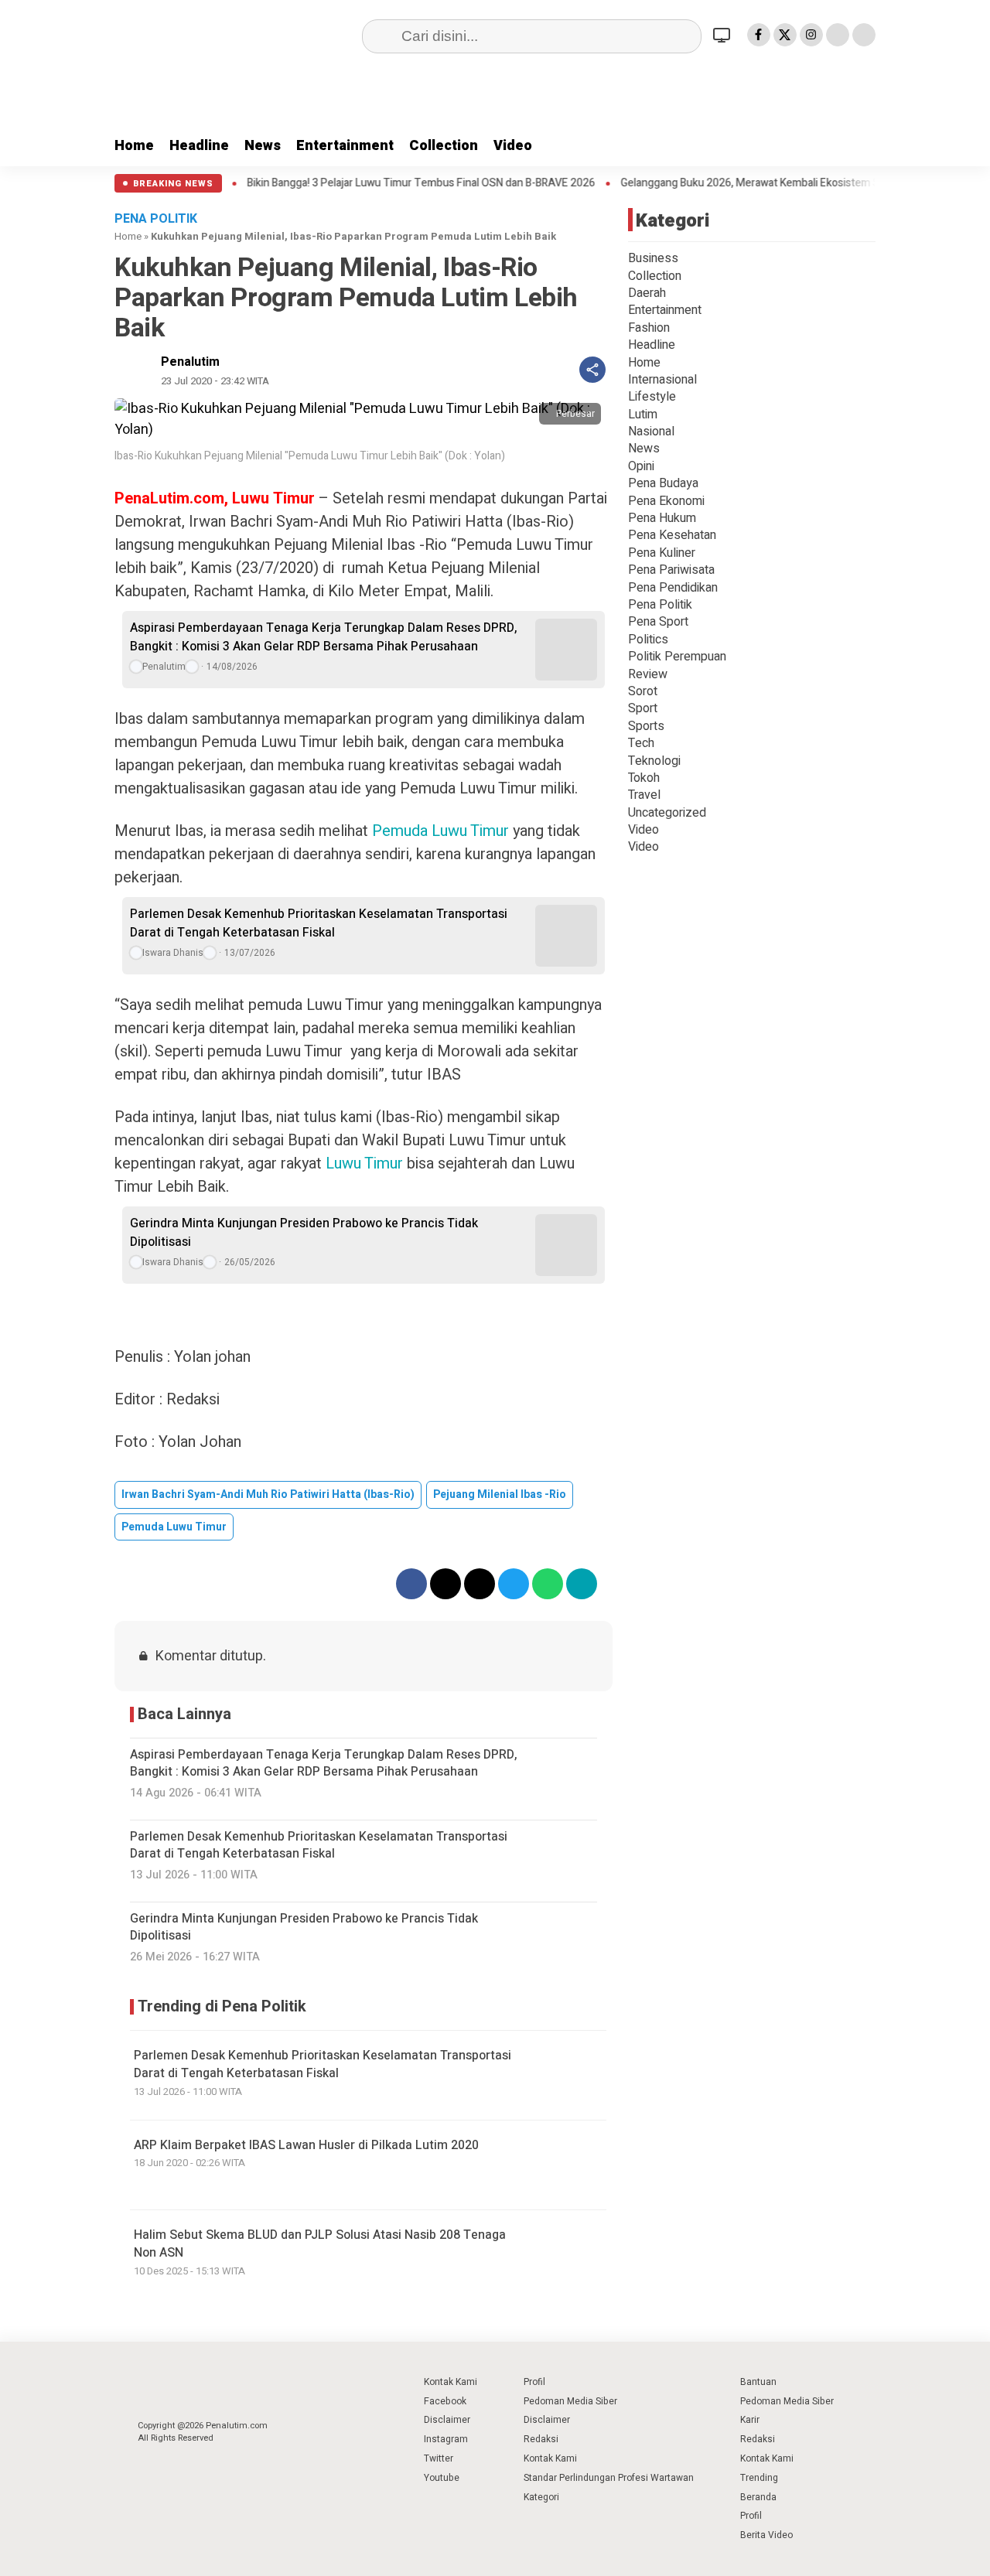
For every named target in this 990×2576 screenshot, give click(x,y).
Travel (644, 795)
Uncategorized (667, 813)
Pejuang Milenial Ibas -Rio (500, 1494)
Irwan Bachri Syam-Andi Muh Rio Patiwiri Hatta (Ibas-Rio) (268, 1494)
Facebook (445, 2401)
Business (653, 258)
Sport (643, 708)
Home (134, 146)
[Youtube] (838, 35)
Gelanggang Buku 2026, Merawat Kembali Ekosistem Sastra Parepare (768, 183)
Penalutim (190, 362)
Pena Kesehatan (672, 535)
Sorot (643, 691)
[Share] (592, 370)
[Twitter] (785, 35)
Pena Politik (660, 605)
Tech (641, 743)
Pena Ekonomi (666, 501)
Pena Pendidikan (673, 588)
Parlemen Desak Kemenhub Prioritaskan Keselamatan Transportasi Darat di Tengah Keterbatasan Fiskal (319, 923)
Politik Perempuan (677, 657)
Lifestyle (652, 397)
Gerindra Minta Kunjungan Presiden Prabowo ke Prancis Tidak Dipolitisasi (304, 1233)
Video (513, 146)
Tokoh (644, 778)
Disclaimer (447, 2420)
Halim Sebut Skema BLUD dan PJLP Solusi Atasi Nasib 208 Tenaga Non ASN (320, 2244)
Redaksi (541, 2439)
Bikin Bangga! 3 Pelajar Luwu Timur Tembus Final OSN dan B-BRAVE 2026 (404, 183)
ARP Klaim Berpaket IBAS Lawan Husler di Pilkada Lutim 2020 (306, 2145)
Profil (534, 2382)
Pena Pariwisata (671, 570)
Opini (641, 466)
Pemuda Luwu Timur (440, 831)
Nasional (651, 432)
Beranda (758, 2497)
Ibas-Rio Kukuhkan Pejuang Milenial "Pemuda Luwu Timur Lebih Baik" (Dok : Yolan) (310, 456)
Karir (750, 2420)
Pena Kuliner (662, 553)
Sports (646, 726)
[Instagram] (811, 35)
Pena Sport (658, 622)
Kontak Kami (451, 2382)
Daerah (647, 293)
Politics (648, 640)
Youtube (442, 2478)
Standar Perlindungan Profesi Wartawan (609, 2478)
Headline (199, 146)
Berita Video (766, 2535)
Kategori (541, 2497)
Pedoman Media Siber (570, 2401)
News (263, 146)
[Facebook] (759, 35)
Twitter (439, 2458)
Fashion (649, 328)
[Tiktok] (864, 35)
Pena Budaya (663, 483)
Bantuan (758, 2382)
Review (648, 674)
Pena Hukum (662, 518)
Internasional (662, 380)
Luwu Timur (364, 1163)
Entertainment (345, 146)
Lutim (643, 415)
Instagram (446, 2439)
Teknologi (654, 761)
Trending (759, 2478)
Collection (444, 146)
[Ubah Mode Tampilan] (724, 35)
